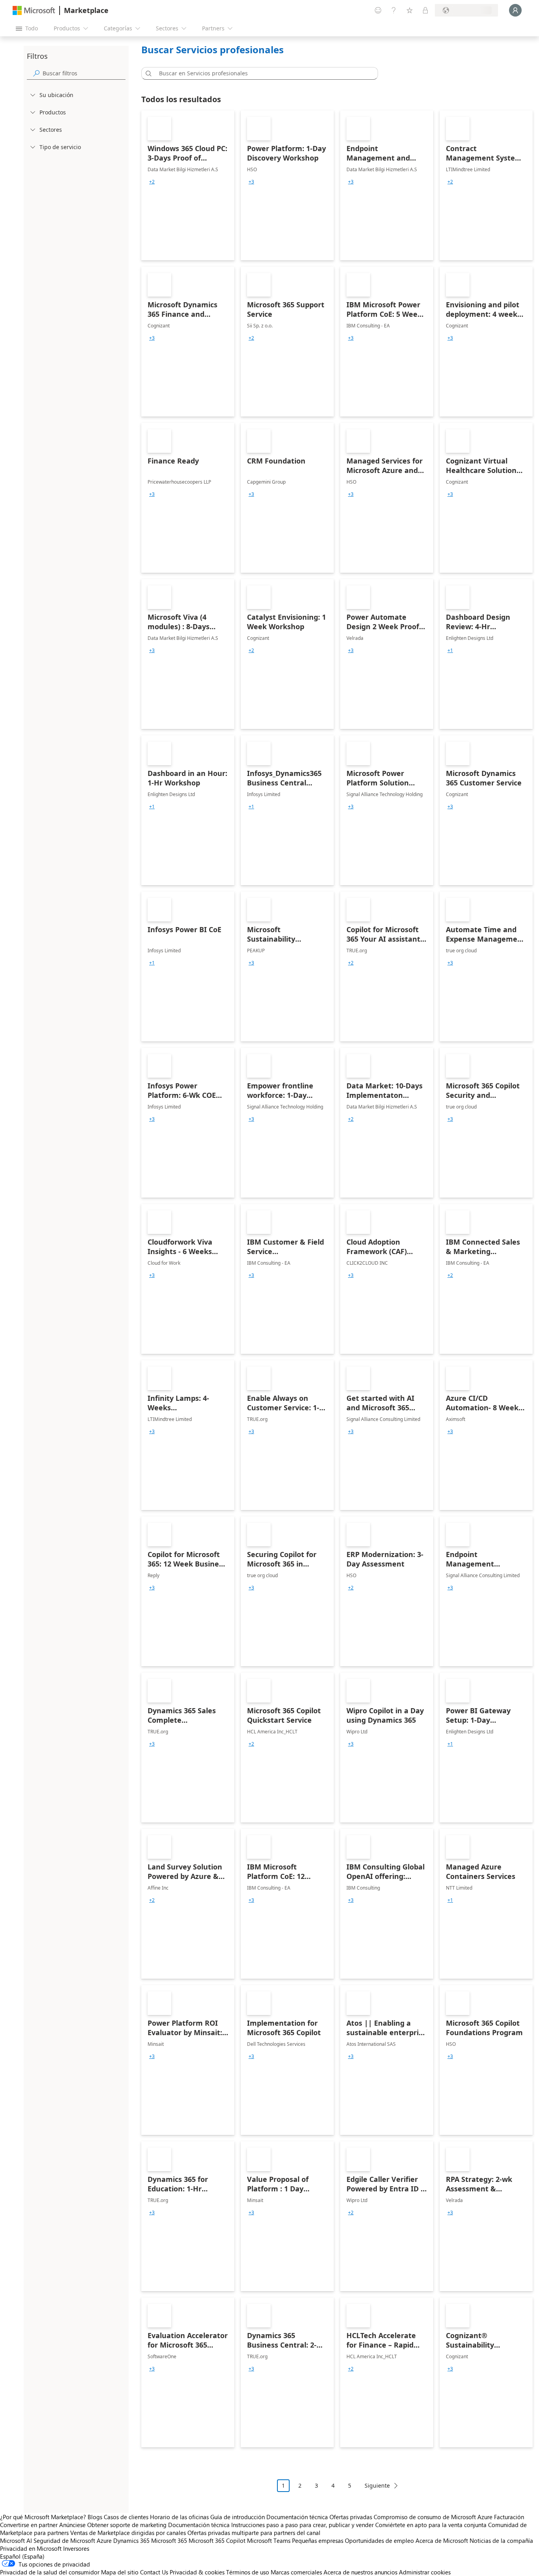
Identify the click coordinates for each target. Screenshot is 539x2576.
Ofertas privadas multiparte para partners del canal (254, 2533)
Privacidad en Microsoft (31, 2548)
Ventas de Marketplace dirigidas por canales (128, 2533)
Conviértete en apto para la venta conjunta (431, 2525)
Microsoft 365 (169, 2540)
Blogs (95, 2517)
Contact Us (154, 2572)
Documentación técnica (297, 2517)
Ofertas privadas (351, 2517)
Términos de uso (248, 2572)
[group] (152, 182)
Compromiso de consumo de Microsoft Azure (434, 2517)
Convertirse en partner (29, 2525)
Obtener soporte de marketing (127, 2525)
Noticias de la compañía (501, 2540)
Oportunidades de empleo (379, 2540)
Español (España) (22, 2556)
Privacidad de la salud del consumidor (50, 2572)
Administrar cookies (425, 2572)
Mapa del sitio (120, 2572)
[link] (188, 185)
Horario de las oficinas (179, 2517)
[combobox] (262, 73)
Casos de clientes (126, 2517)
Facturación (509, 2517)
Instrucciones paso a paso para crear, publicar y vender (302, 2525)
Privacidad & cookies (197, 2572)
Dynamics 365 (131, 2540)
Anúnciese (72, 2525)
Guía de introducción (238, 2517)
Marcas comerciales (296, 2572)
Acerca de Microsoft (442, 2540)
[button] (147, 73)
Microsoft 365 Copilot (217, 2540)
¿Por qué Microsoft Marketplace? (43, 2517)
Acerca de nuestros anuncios (360, 2572)
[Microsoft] (34, 10)
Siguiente (377, 2485)
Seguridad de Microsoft (64, 2540)
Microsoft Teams (269, 2540)
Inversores (76, 2548)
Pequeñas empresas (318, 2540)
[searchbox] (84, 73)
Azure (104, 2540)
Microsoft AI (16, 2540)
